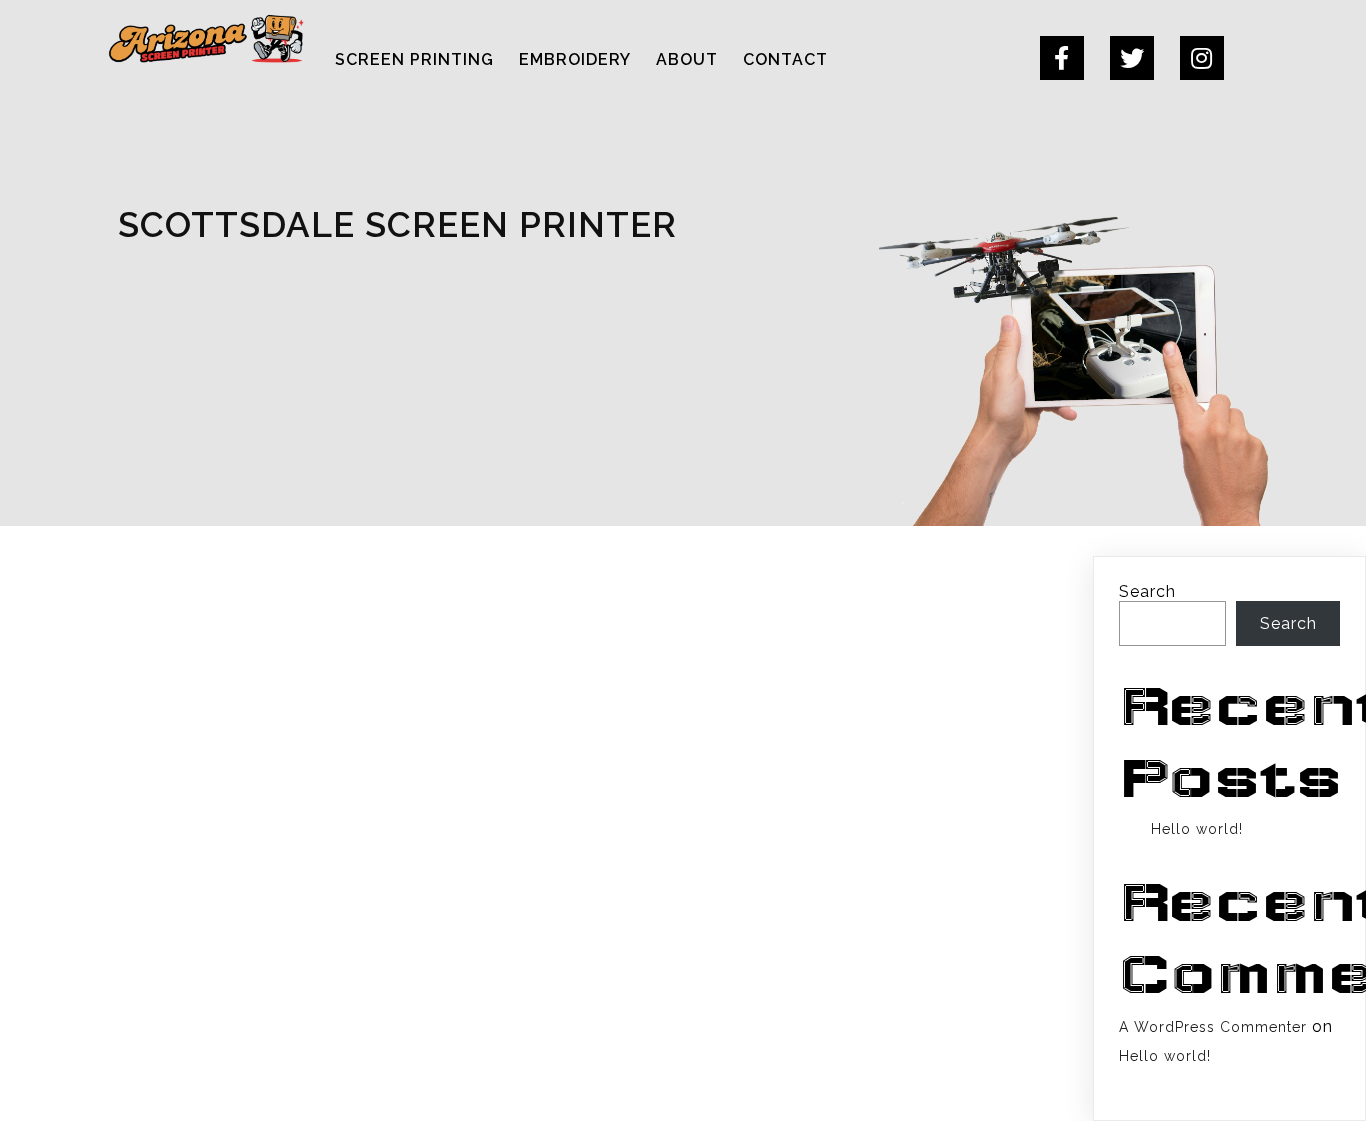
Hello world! (1197, 829)
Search (1147, 591)
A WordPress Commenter (1213, 1027)
